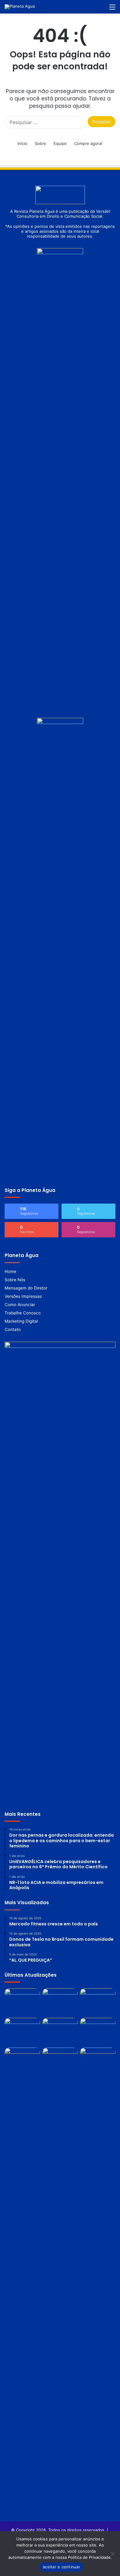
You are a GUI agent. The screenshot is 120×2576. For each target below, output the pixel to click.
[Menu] (112, 9)
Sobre (40, 143)
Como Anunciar (20, 1305)
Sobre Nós (15, 1280)
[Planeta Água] (20, 7)
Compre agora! (88, 143)
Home (10, 1271)
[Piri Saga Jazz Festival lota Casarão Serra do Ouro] (60, 2061)
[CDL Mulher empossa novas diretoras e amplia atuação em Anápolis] (22, 2031)
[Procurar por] (102, 9)
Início (22, 143)
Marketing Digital (21, 1321)
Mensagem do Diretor (26, 1288)
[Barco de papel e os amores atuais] (22, 2002)
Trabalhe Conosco (23, 1313)
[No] (112, 2554)
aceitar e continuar (62, 2567)
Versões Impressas (23, 1296)
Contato (13, 1329)
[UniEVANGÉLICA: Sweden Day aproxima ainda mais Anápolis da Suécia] (98, 2002)
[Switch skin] (91, 9)
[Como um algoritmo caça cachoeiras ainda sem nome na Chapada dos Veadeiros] (98, 2031)
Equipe (60, 143)
